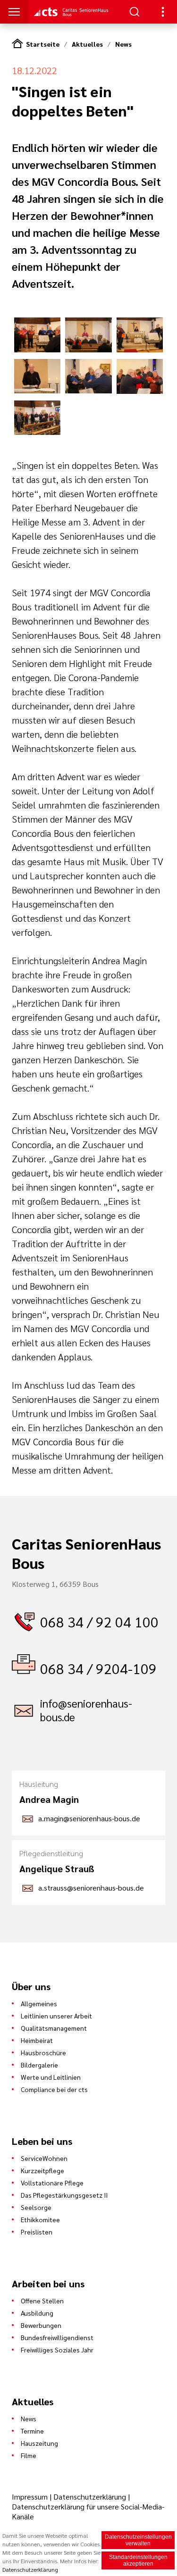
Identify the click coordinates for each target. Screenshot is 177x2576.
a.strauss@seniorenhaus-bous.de (91, 1888)
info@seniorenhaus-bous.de (86, 1710)
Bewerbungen (41, 2325)
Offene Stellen (42, 2301)
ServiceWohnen (44, 2158)
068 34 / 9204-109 (98, 1668)
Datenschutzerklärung (90, 2497)
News (123, 44)
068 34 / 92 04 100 (99, 1621)
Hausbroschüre (43, 2052)
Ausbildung (37, 2313)
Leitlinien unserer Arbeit (56, 2016)
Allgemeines (39, 2003)
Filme (29, 2455)
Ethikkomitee (40, 2219)
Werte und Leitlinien (51, 2077)
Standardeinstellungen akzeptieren (138, 2560)
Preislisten (37, 2232)
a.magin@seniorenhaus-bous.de (89, 1818)
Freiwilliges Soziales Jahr (57, 2350)
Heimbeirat (37, 2040)
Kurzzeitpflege (42, 2170)
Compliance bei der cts (54, 2089)
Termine (32, 2431)
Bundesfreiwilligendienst (57, 2337)
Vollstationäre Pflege (52, 2183)
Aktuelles (87, 44)
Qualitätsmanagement (54, 2028)
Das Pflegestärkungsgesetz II (64, 2195)
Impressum (31, 2497)
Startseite (43, 44)
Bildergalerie (39, 2065)
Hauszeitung (39, 2443)
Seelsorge (36, 2207)
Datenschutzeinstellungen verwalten (138, 2540)
